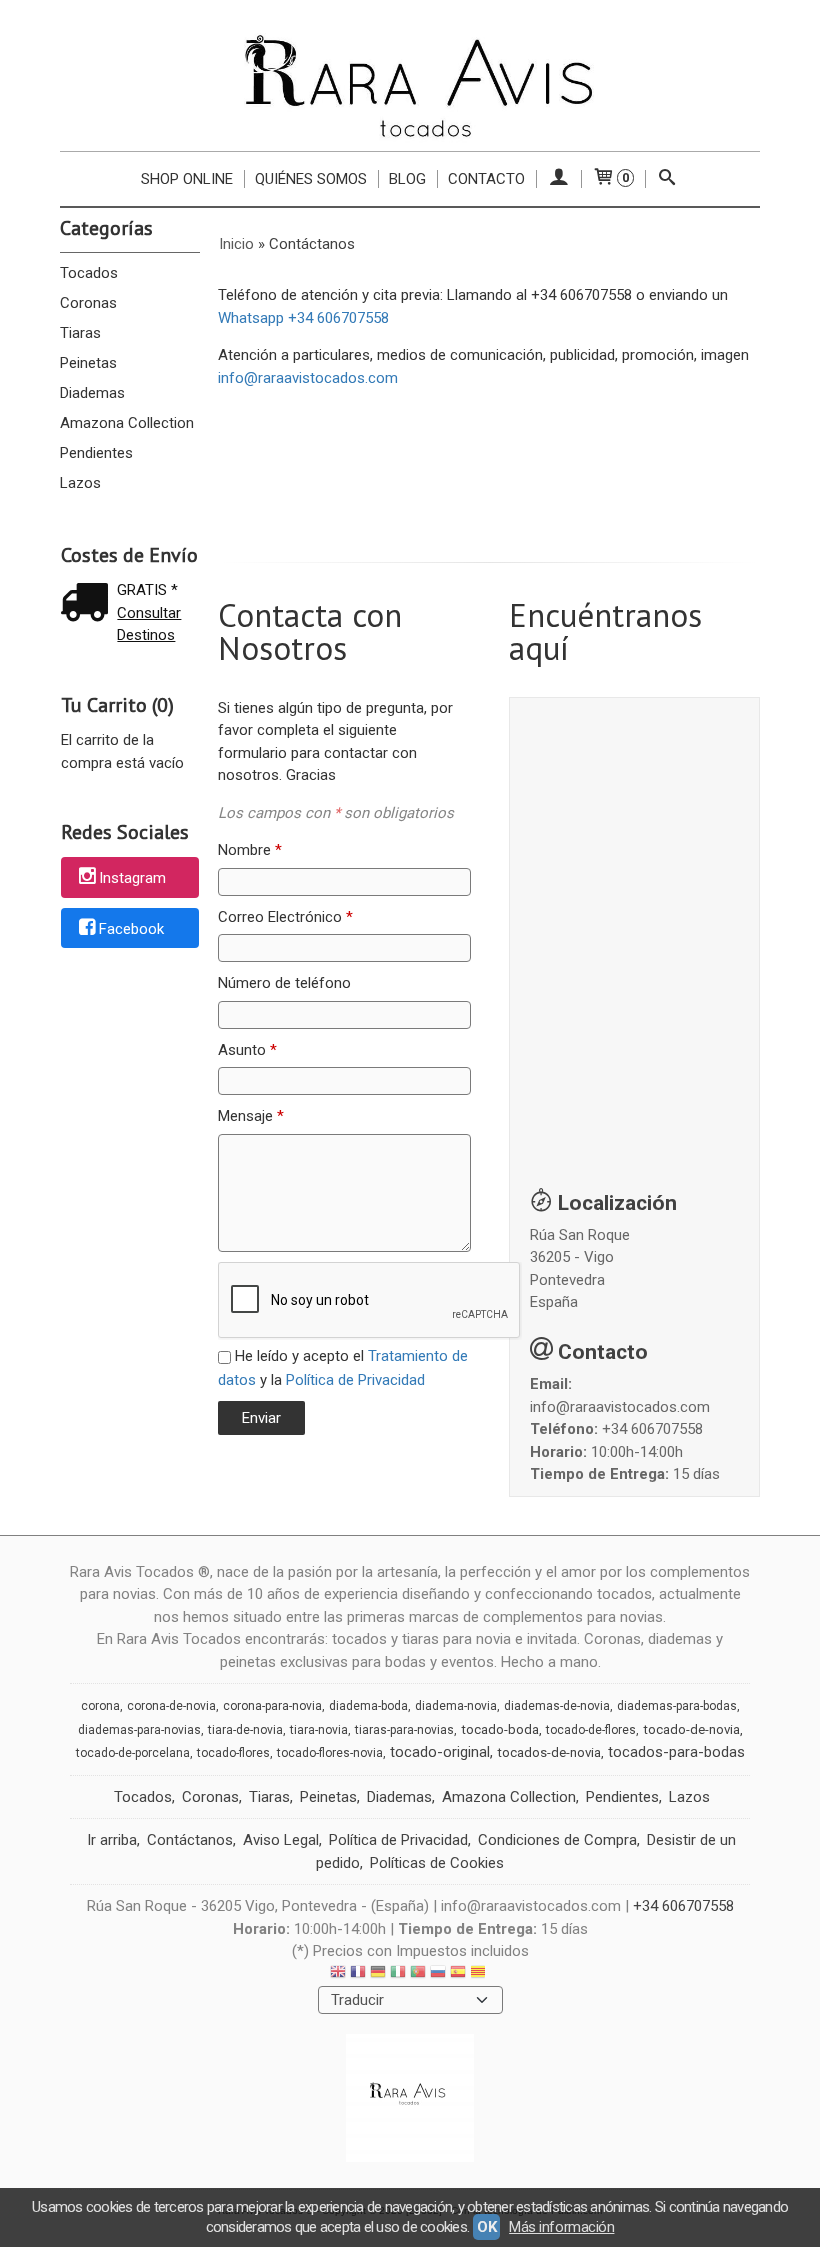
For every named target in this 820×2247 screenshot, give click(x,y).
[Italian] (398, 1974)
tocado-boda (500, 1729)
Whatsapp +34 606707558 (303, 318)
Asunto (247, 1050)
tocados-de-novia (549, 1752)
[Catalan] (480, 1974)
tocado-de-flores (591, 1730)
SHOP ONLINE (187, 179)
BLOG (407, 179)
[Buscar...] (667, 179)
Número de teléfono (284, 983)
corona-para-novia (272, 1706)
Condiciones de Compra (557, 1840)
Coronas (88, 303)
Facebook (131, 929)
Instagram (132, 878)
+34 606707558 (652, 1429)
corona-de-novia (171, 1706)
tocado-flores (233, 1753)
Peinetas (88, 363)
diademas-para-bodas (677, 1706)
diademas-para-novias (139, 1730)
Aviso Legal (281, 1840)
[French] (358, 1974)
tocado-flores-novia (330, 1753)
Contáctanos (190, 1840)
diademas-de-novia (557, 1706)
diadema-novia (456, 1706)
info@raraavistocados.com (308, 378)
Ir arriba (112, 1840)
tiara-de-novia (245, 1730)
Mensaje (251, 1116)
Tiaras (80, 333)
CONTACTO (486, 179)
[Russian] (438, 1974)
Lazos (80, 483)
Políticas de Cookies (437, 1863)
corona (100, 1706)
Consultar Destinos (149, 624)
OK (486, 2227)
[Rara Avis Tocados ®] (410, 85)
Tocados (89, 273)
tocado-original (440, 1752)
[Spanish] (458, 1974)
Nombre (250, 850)
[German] (378, 1974)
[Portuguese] (418, 1974)
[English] (338, 1974)
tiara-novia (319, 1730)
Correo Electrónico (285, 917)
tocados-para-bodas (676, 1752)
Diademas (92, 393)
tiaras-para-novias (404, 1730)
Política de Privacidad (355, 1380)
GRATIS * (147, 590)
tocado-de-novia (691, 1729)
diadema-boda (368, 1706)
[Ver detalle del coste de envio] (89, 604)
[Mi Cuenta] (558, 179)
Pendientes (96, 453)
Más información (561, 2227)
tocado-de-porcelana (133, 1753)
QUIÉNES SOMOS (311, 179)
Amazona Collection (127, 423)
